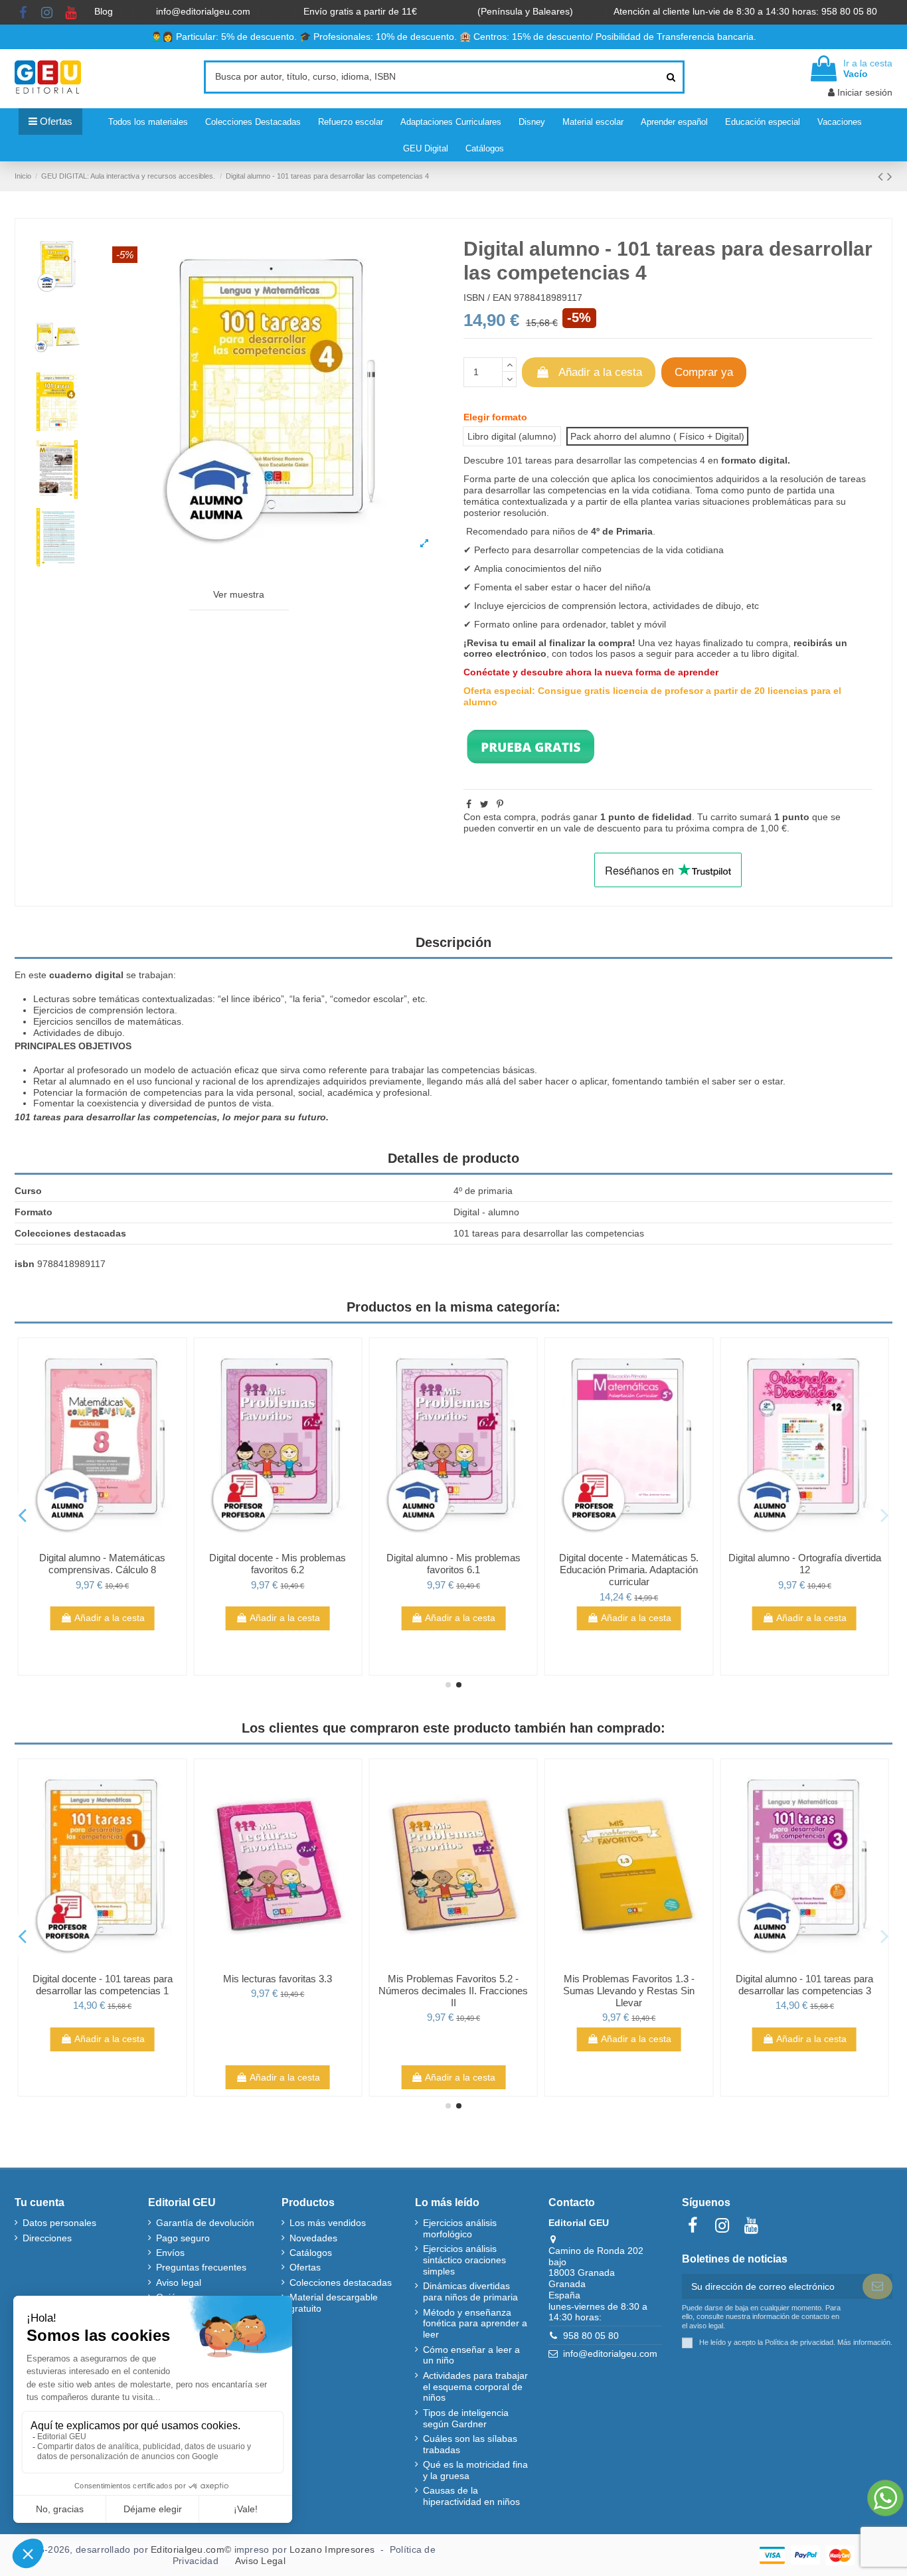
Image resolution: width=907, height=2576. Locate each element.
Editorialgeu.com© (191, 2549)
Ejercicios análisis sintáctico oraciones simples (464, 2260)
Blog (105, 11)
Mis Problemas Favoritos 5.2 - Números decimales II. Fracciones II (453, 1991)
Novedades (313, 2238)
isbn (25, 1264)
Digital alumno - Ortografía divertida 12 (805, 1564)
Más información (864, 2342)
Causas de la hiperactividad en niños (471, 2496)
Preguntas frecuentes (201, 2267)
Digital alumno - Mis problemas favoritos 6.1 (453, 1564)
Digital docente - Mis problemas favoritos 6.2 (278, 1564)
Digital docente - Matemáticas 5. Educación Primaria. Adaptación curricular (629, 1570)
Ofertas (305, 2267)
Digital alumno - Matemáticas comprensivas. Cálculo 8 (102, 1564)
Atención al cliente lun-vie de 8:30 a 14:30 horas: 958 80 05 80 (747, 11)
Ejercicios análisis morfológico (460, 2228)
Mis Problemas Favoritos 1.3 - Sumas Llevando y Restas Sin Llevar (629, 1991)
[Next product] (890, 176)
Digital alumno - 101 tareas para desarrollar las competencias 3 (804, 1985)
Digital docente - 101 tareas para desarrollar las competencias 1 (103, 1985)
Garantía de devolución (205, 2223)
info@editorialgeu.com (205, 11)
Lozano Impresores (332, 2549)
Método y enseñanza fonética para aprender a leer (475, 2324)
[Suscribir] (877, 2286)
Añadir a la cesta (600, 372)
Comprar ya (704, 372)
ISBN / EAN (487, 298)
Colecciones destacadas (341, 2282)
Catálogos (311, 2253)
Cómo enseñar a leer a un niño (471, 2355)
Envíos (170, 2253)
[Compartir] (469, 804)
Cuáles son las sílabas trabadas (470, 2444)
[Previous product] (882, 176)
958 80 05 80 (591, 2336)
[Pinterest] (500, 804)
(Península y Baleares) (527, 11)
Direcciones (47, 2238)
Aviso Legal (260, 2561)
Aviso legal (179, 2282)
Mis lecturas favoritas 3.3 (278, 1979)
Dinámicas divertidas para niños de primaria (470, 2291)
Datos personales (59, 2223)
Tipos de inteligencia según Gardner (466, 2418)
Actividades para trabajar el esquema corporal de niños (475, 2387)
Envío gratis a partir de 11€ (360, 11)
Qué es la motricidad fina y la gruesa (475, 2470)
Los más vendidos (328, 2223)
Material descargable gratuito (334, 2303)
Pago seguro (183, 2238)
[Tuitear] (484, 804)
